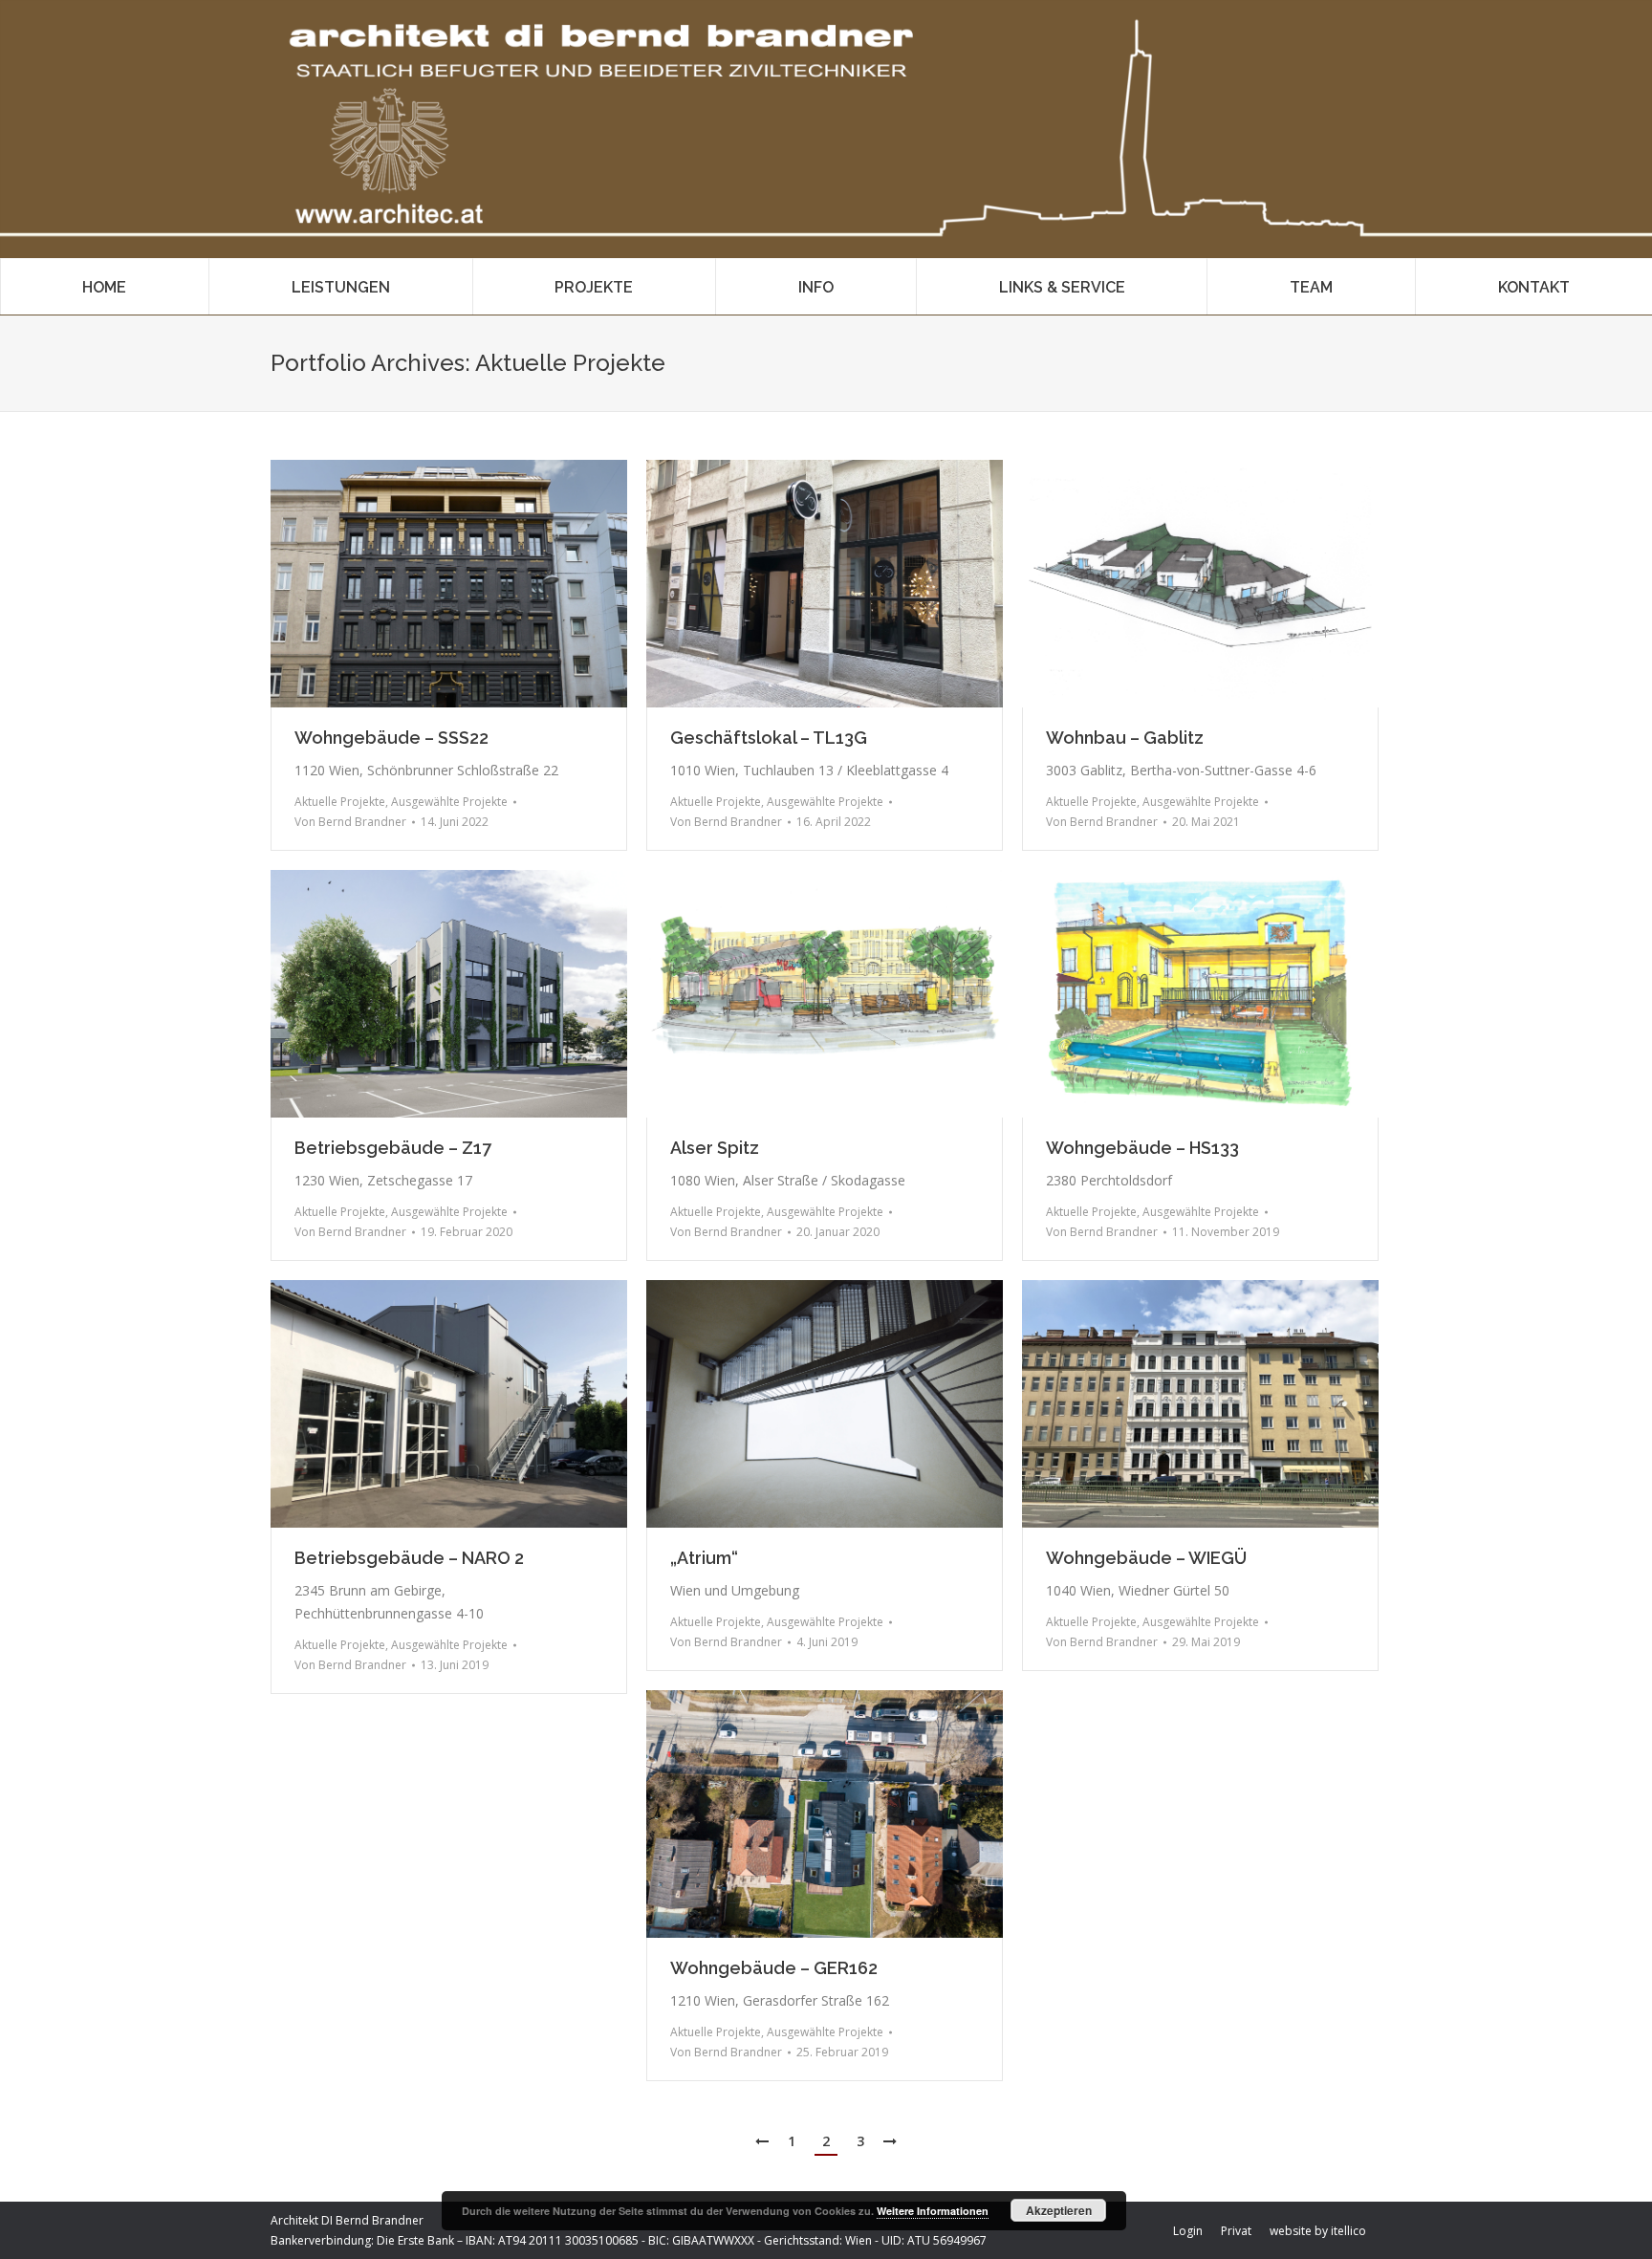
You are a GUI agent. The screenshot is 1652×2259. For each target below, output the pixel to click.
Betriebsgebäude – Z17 (393, 1148)
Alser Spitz (715, 1148)
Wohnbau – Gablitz (1125, 738)
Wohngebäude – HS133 (1142, 1148)
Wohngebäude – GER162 (774, 1968)
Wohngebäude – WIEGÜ (1146, 1558)
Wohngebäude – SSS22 (391, 738)
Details (475, 584)
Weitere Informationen (933, 2211)
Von (350, 822)
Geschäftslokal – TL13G (769, 738)
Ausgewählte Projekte (449, 802)
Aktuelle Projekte (340, 802)
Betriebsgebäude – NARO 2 (409, 1558)
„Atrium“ (704, 1558)
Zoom (424, 584)
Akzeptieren (1059, 2210)
